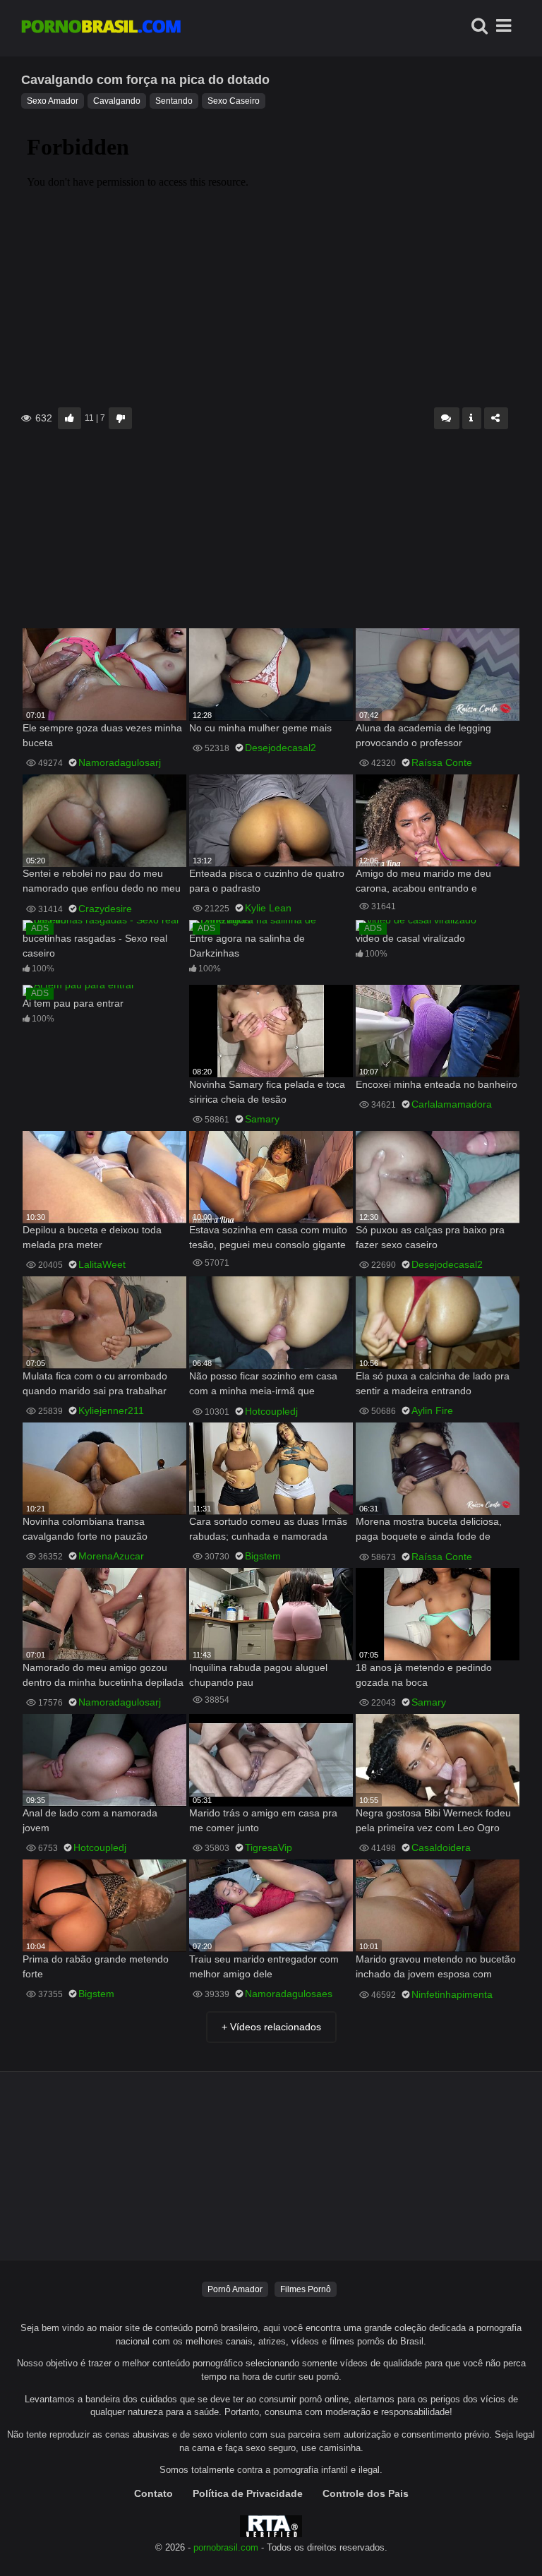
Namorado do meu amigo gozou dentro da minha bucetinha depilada (103, 1675)
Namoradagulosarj (120, 762)
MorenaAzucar (111, 1556)
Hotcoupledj (271, 1411)
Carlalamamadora (452, 1104)
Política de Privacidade (248, 2493)
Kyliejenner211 (111, 1410)
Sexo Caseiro (234, 101)
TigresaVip (269, 1847)
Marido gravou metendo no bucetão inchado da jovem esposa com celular (436, 1968)
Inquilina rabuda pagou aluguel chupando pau (258, 1675)
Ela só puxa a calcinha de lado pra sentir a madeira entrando (433, 1383)
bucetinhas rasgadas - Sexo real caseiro (95, 946)
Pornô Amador (235, 2289)
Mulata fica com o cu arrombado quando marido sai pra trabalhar (95, 1383)
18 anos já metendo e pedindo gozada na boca (424, 1675)
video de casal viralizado (410, 938)
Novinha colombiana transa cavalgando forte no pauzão (85, 1529)
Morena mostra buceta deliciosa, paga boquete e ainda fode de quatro (429, 1530)
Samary (262, 1119)
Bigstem (263, 1556)
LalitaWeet (102, 1264)
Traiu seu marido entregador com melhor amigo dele (264, 1966)
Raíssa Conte (442, 762)
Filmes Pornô (306, 2289)
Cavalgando (117, 101)
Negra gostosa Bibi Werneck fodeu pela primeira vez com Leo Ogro (433, 1820)
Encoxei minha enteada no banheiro (436, 1084)
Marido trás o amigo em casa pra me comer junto (263, 1820)
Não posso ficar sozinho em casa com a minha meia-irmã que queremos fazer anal (263, 1385)
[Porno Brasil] (101, 28)
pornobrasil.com (226, 2548)
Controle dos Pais (366, 2493)
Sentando (174, 101)
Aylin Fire (432, 1410)
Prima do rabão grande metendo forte (96, 1966)
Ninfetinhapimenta (452, 1994)
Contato (153, 2493)
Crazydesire (105, 909)
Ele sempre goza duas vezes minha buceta (102, 735)
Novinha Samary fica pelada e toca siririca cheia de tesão (267, 1092)
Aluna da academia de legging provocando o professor (423, 735)
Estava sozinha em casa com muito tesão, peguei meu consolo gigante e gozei (268, 1239)
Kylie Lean (268, 908)
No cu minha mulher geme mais (260, 728)
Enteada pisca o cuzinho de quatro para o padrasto (267, 881)
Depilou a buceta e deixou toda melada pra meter (92, 1237)
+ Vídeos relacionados (271, 2027)
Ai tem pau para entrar (73, 1003)
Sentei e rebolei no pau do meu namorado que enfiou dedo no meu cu (102, 882)
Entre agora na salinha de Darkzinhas (247, 946)
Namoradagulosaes (289, 1994)
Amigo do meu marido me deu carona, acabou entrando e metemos (423, 882)
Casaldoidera (441, 1847)
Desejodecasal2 (281, 748)
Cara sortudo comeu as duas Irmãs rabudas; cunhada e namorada (268, 1529)
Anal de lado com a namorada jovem (90, 1820)
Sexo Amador (53, 101)
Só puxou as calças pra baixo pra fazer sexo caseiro (430, 1237)
